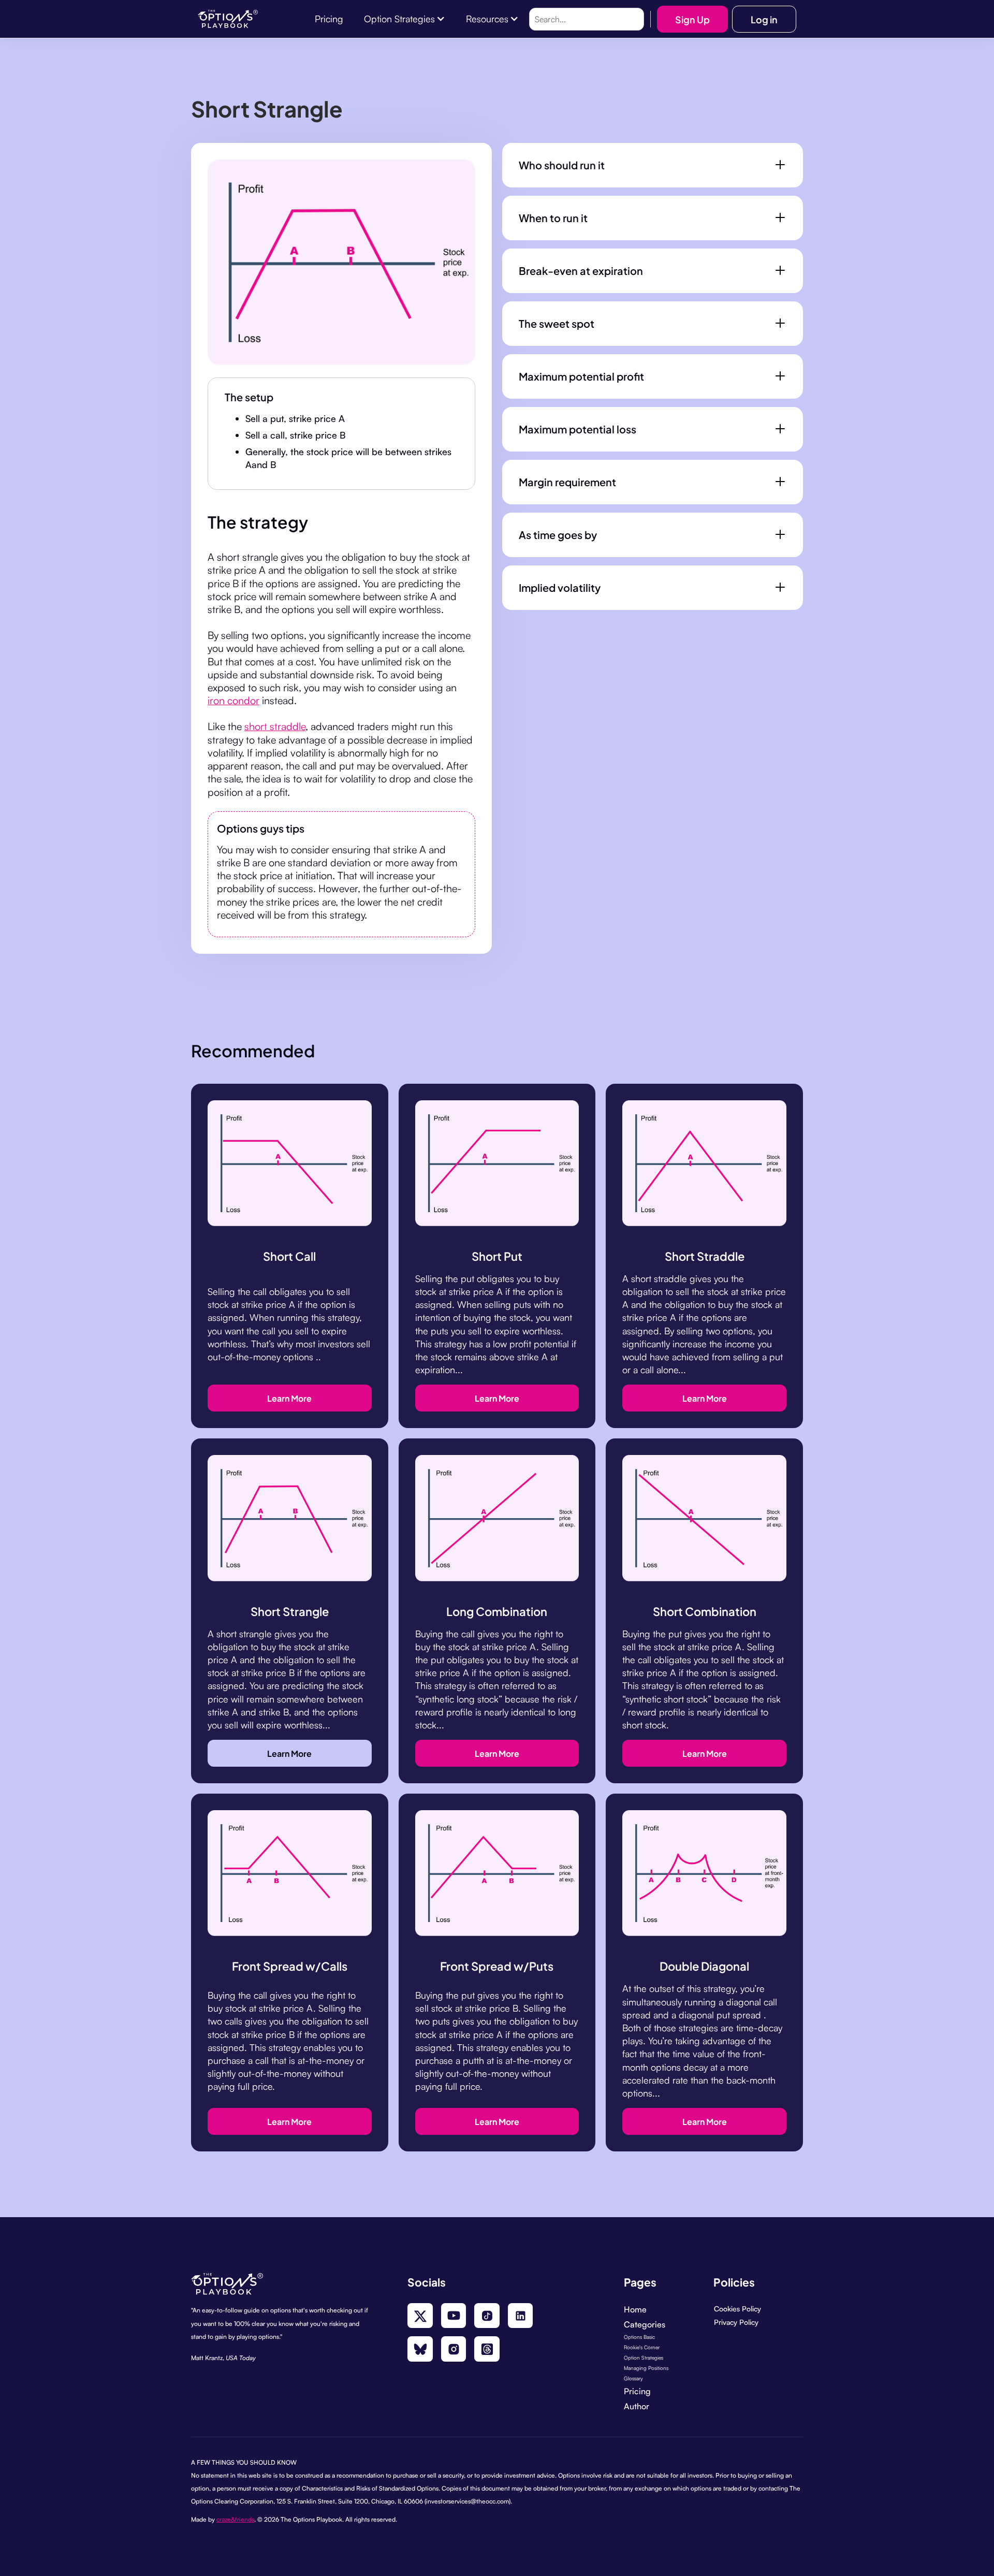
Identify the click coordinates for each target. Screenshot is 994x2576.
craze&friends (235, 2519)
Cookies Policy (737, 2309)
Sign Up (692, 19)
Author (637, 2406)
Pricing (637, 2391)
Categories (645, 2324)
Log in (764, 19)
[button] (405, 19)
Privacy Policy (736, 2322)
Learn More (289, 1398)
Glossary (633, 2378)
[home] (228, 19)
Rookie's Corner (642, 2347)
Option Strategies (644, 2357)
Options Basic (639, 2337)
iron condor (233, 700)
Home (635, 2309)
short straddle (275, 726)
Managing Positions (646, 2368)
